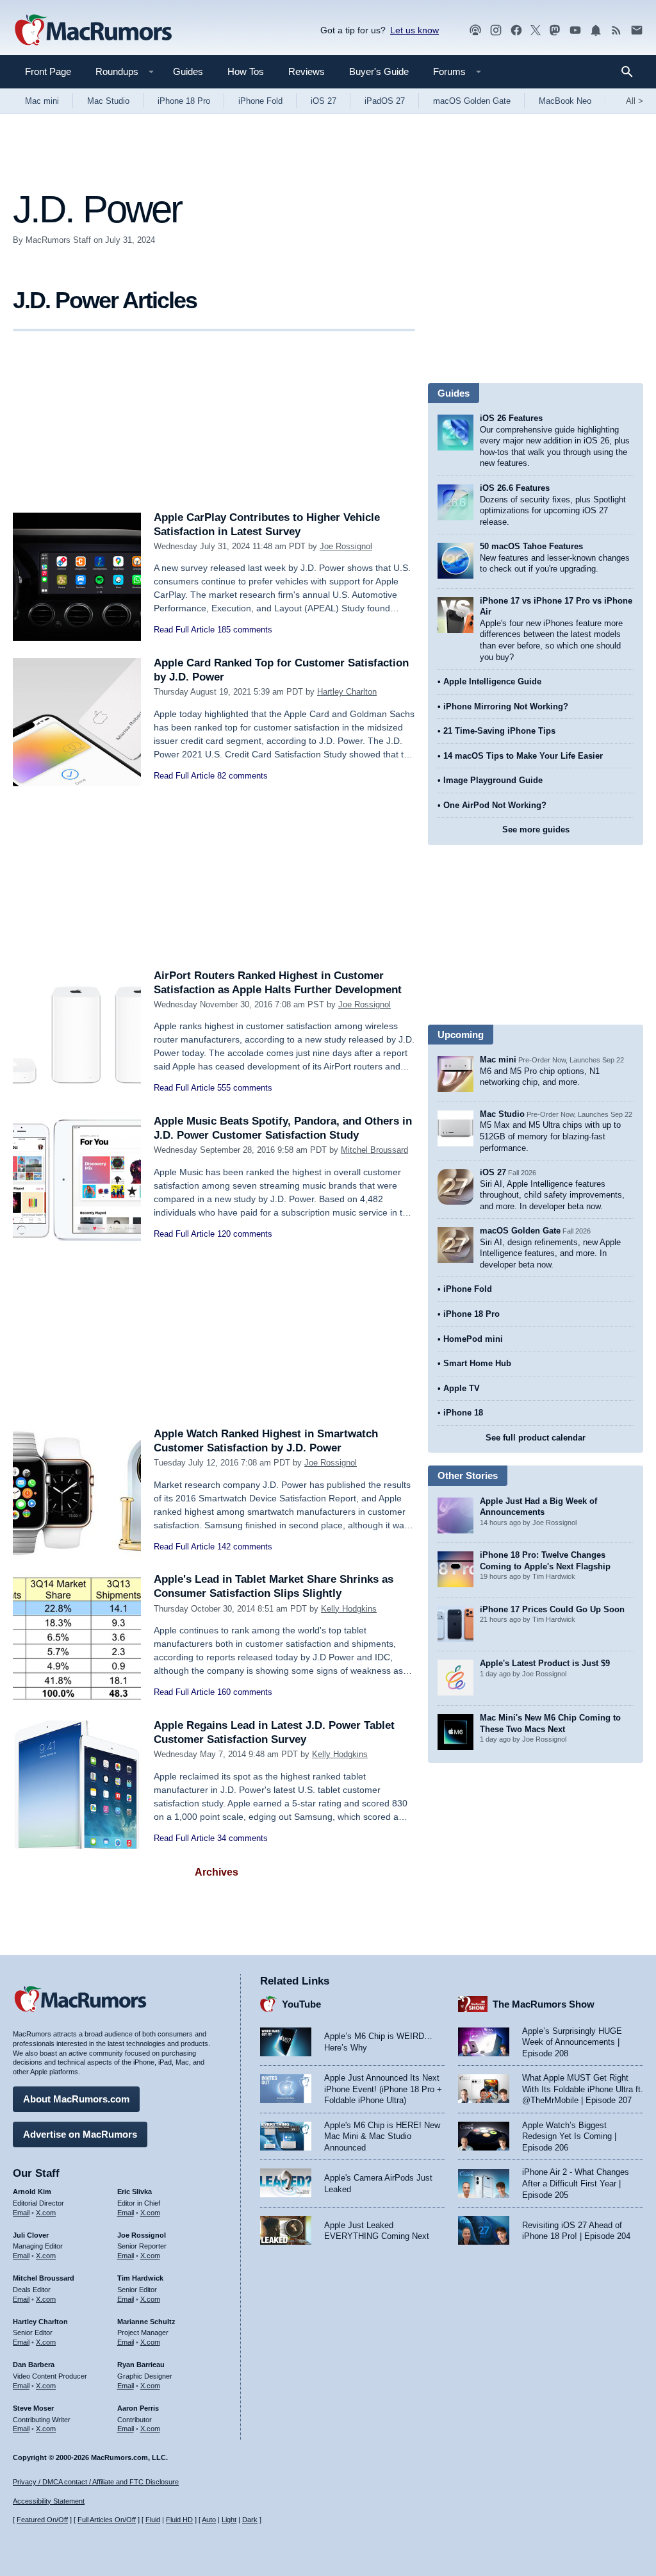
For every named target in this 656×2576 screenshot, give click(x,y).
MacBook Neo (565, 101)
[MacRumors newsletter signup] (637, 30)
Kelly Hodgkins (349, 1609)
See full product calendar (536, 1438)
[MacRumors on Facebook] (516, 30)
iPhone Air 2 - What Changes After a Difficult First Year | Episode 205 (576, 2183)
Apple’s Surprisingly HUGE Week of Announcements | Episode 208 (572, 2042)
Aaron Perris (138, 2408)
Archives (217, 1872)
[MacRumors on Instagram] (496, 30)
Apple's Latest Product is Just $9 (545, 1663)
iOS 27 (324, 101)
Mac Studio (108, 101)
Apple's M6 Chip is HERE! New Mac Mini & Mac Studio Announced (382, 2136)
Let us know (414, 30)
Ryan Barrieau (141, 2365)
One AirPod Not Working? (495, 805)
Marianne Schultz (146, 2322)
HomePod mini (473, 1339)
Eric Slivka (135, 2192)
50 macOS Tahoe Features (531, 546)
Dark (250, 2520)
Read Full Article (184, 630)
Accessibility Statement (49, 2501)
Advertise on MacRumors (80, 2134)
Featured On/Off (42, 2520)
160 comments (245, 1692)
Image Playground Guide (493, 780)
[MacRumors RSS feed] (616, 30)
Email (21, 2213)
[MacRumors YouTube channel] (575, 30)
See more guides (536, 830)
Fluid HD (179, 2520)
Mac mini (42, 101)
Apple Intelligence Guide (492, 681)
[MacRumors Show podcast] (475, 30)
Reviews (307, 71)
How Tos (246, 71)
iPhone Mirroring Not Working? (506, 706)
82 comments (242, 776)
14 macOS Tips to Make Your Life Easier (523, 756)
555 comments (245, 1088)
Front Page (48, 71)
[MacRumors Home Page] (93, 31)
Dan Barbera (34, 2365)
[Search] (631, 72)
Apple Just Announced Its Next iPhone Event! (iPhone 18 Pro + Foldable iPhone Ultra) (383, 2089)
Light (229, 2520)
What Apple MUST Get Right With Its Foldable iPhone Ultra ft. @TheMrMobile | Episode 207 (583, 2089)
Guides (188, 71)
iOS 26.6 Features (515, 488)
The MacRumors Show (544, 2004)
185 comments (245, 630)
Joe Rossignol (346, 546)
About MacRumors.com (76, 2099)
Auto (209, 2520)
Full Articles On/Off (107, 2520)
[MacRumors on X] (536, 30)
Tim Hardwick (140, 2278)
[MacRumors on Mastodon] (555, 30)
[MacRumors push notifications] (596, 30)
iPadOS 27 (385, 101)
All (635, 101)
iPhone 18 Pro (184, 101)
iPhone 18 (463, 1413)
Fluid (153, 2520)
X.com (46, 2213)
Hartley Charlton (347, 692)
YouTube (301, 2004)
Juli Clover (31, 2235)
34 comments (242, 1838)
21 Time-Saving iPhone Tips (499, 731)
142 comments (245, 1547)
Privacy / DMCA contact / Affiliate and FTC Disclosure (96, 2482)
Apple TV (462, 1388)
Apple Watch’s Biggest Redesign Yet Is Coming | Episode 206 (569, 2136)
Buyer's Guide (379, 71)
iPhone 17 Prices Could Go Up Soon (552, 1609)
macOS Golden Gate (472, 101)
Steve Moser (33, 2408)
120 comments (245, 1234)
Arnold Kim (32, 2192)
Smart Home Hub (477, 1363)
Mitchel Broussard (374, 1150)
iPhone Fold (260, 101)
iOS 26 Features (511, 418)
